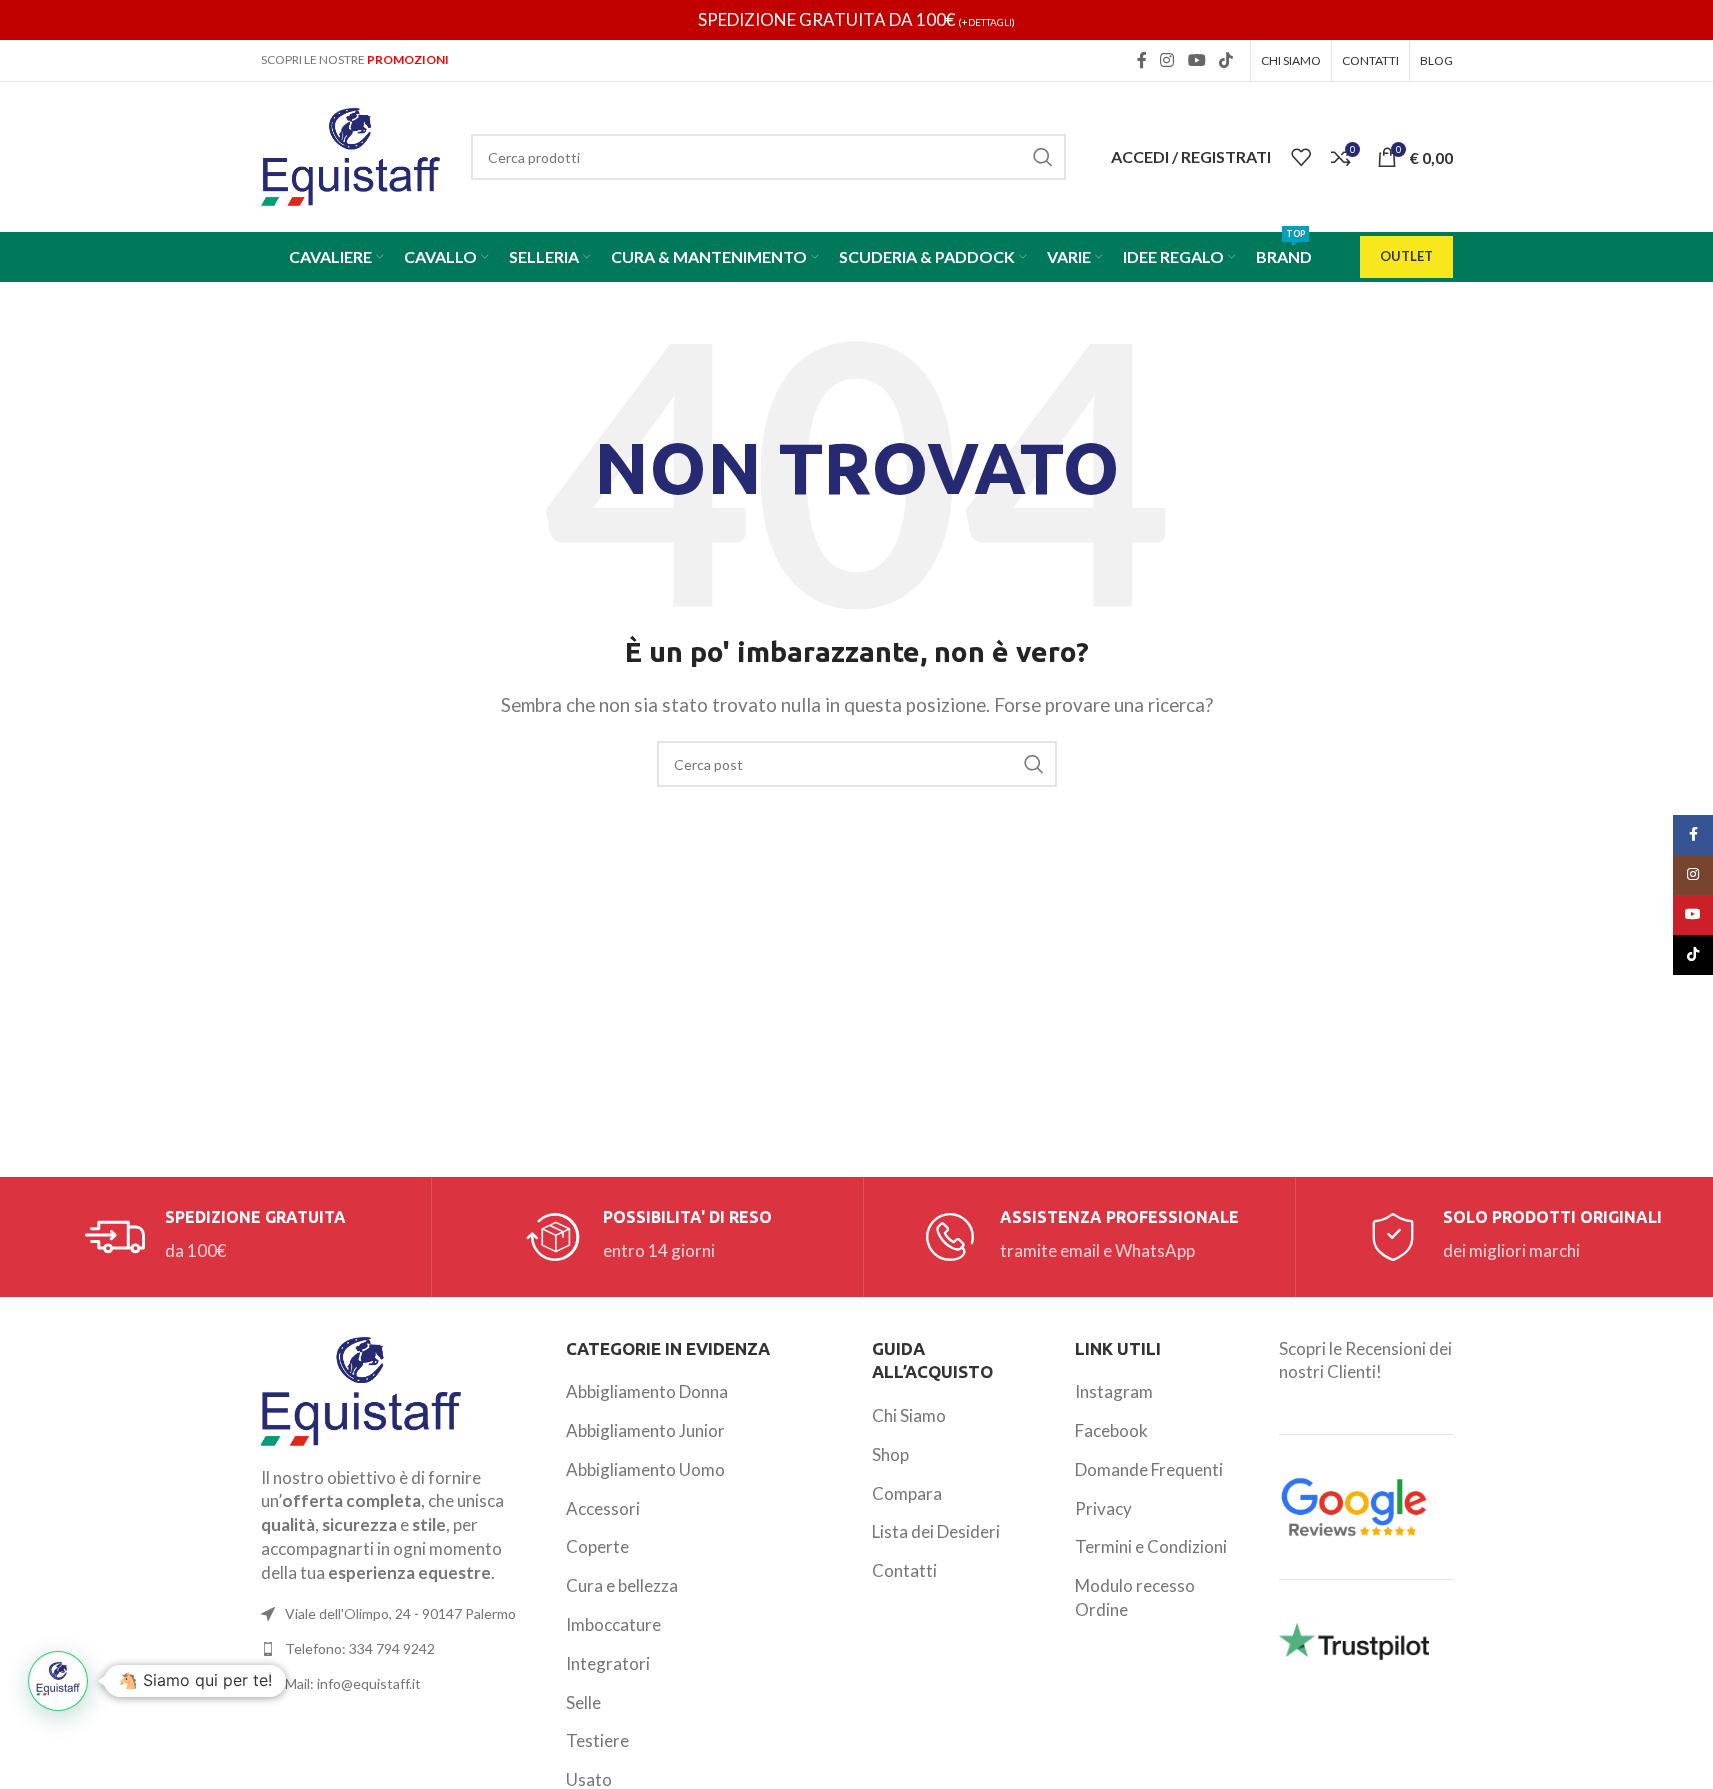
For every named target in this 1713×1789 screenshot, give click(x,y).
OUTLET (1406, 256)
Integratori (608, 1663)
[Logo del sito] (351, 154)
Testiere (597, 1740)
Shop (890, 1454)
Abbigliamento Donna (647, 1391)
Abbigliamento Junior (645, 1430)
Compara (907, 1493)
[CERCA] (1043, 157)
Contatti (904, 1570)
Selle (583, 1702)
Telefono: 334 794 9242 (360, 1648)
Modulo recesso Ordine (1135, 1597)
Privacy (1103, 1508)
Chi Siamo (909, 1415)
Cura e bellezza (622, 1585)
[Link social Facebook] (1142, 60)
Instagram (1114, 1391)
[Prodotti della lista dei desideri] (1301, 157)
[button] (58, 1681)
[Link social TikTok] (1225, 60)
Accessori (603, 1508)
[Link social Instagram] (1167, 60)
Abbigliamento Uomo (645, 1469)
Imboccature (613, 1624)
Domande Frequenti (1149, 1469)
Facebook (1111, 1430)
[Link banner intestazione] (856, 20)
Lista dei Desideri (936, 1531)
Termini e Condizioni (1151, 1546)
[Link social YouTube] (1196, 60)
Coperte (597, 1546)
